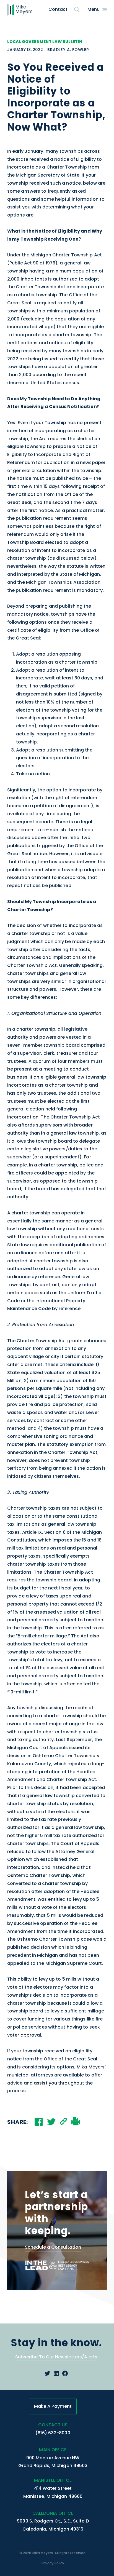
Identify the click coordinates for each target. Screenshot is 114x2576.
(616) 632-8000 (53, 2433)
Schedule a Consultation (53, 2247)
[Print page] (76, 2122)
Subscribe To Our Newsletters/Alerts (56, 2357)
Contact (58, 9)
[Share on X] (51, 2122)
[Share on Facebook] (39, 2122)
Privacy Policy (53, 2563)
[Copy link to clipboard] (64, 2122)
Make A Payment (53, 2406)
